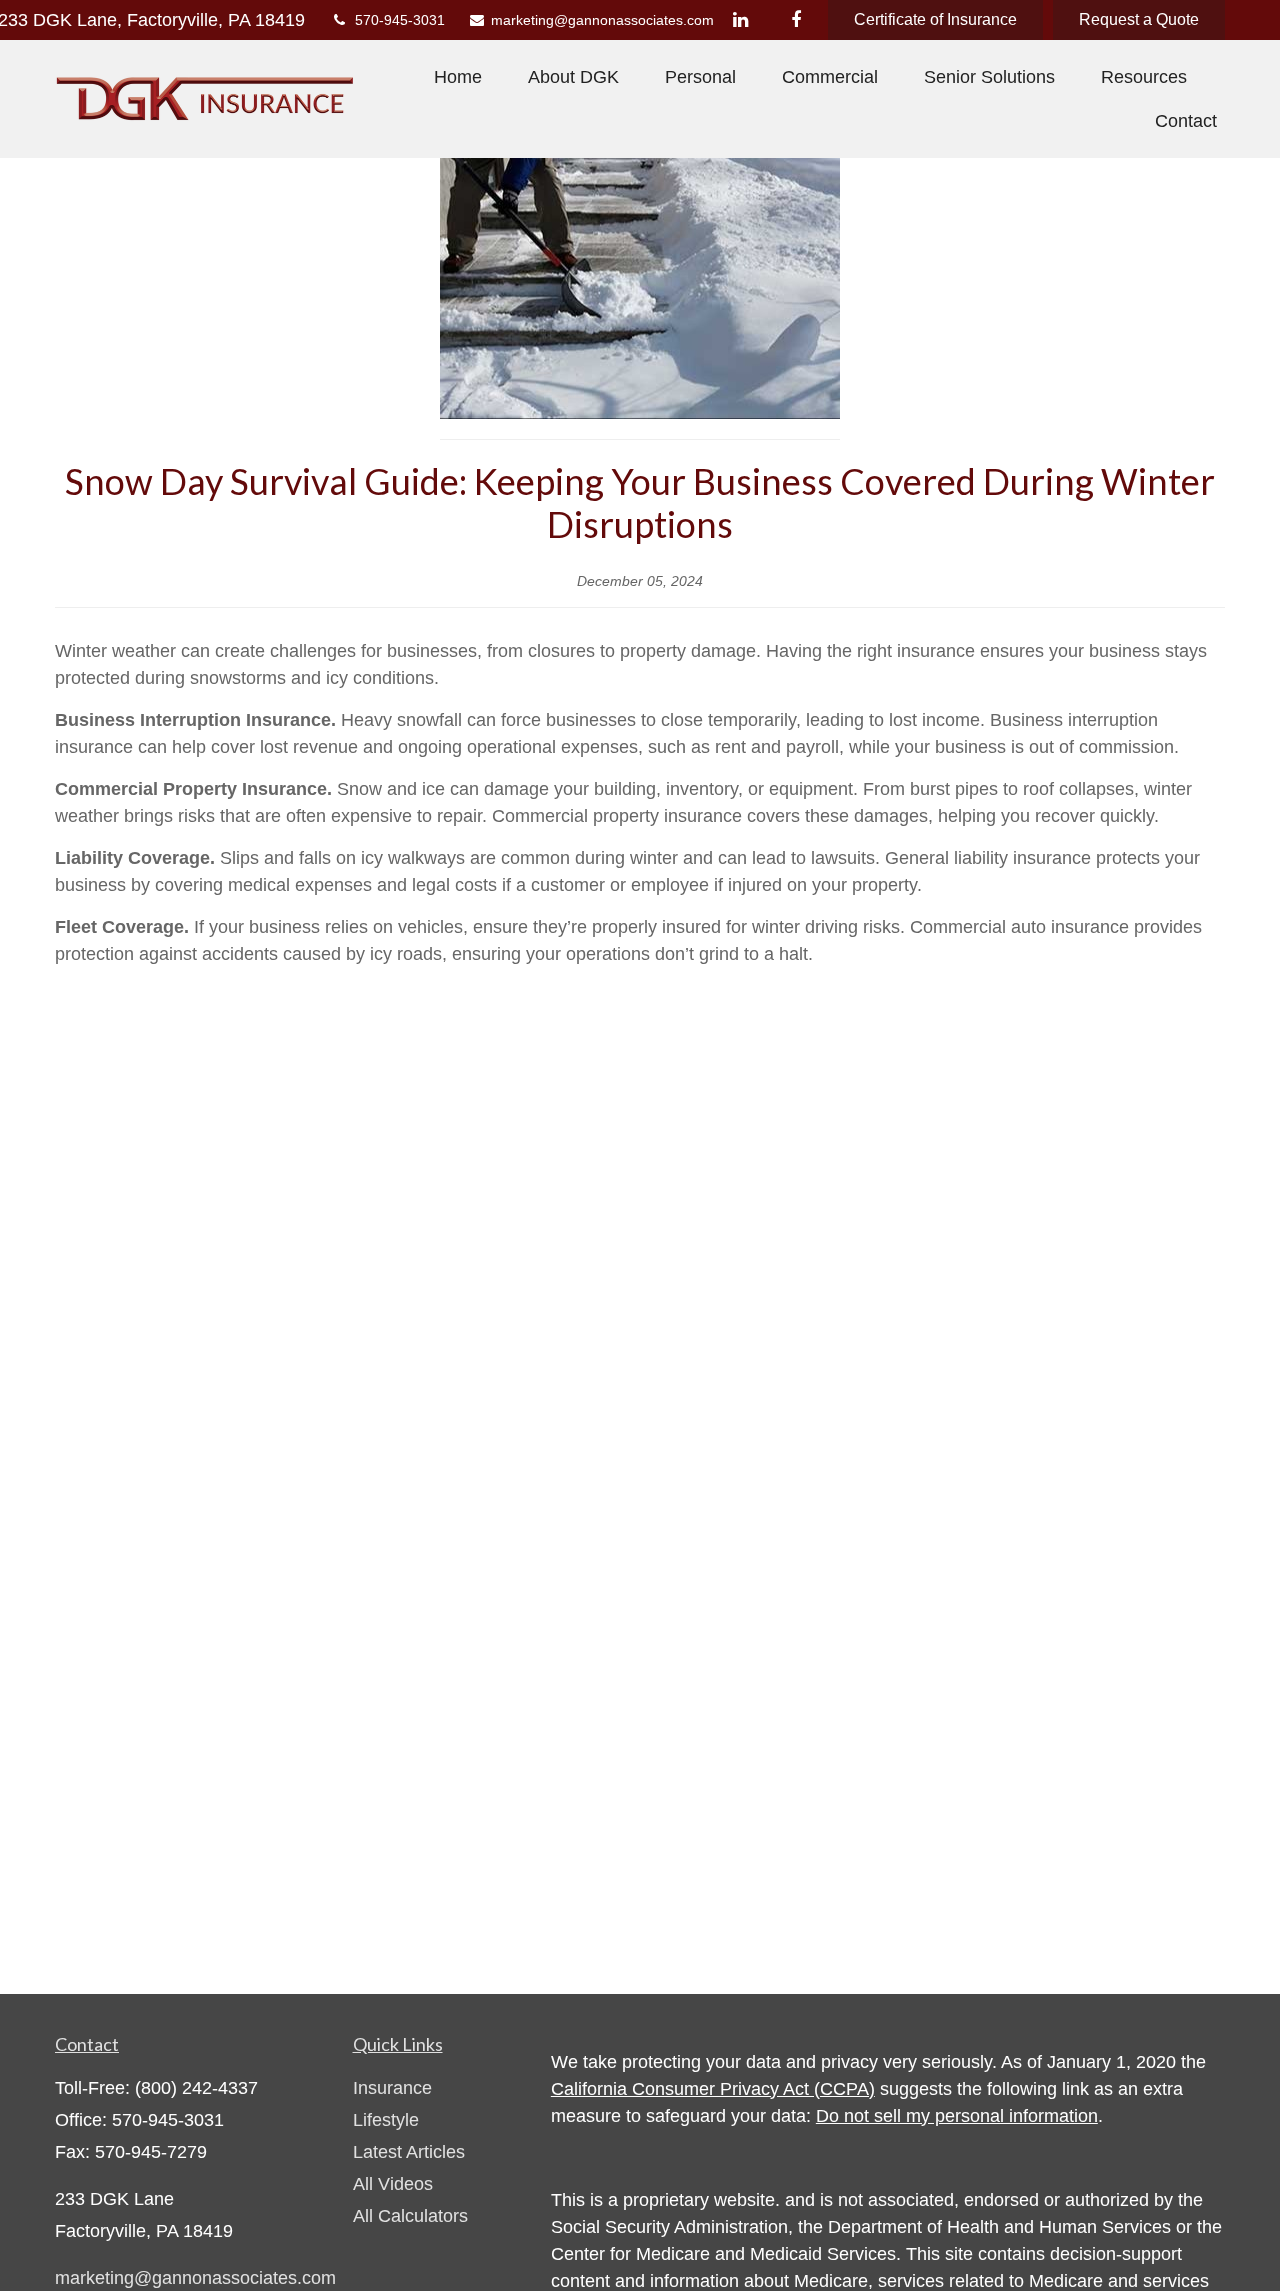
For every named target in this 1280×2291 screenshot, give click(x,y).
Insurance (392, 2088)
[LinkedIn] (740, 20)
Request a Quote (1139, 19)
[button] (458, 77)
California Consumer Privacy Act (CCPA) (713, 2089)
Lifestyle (386, 2120)
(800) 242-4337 (196, 2088)
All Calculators (410, 2216)
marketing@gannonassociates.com (592, 20)
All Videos (393, 2184)
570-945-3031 (400, 20)
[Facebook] (795, 20)
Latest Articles (409, 2152)
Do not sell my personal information (957, 2116)
